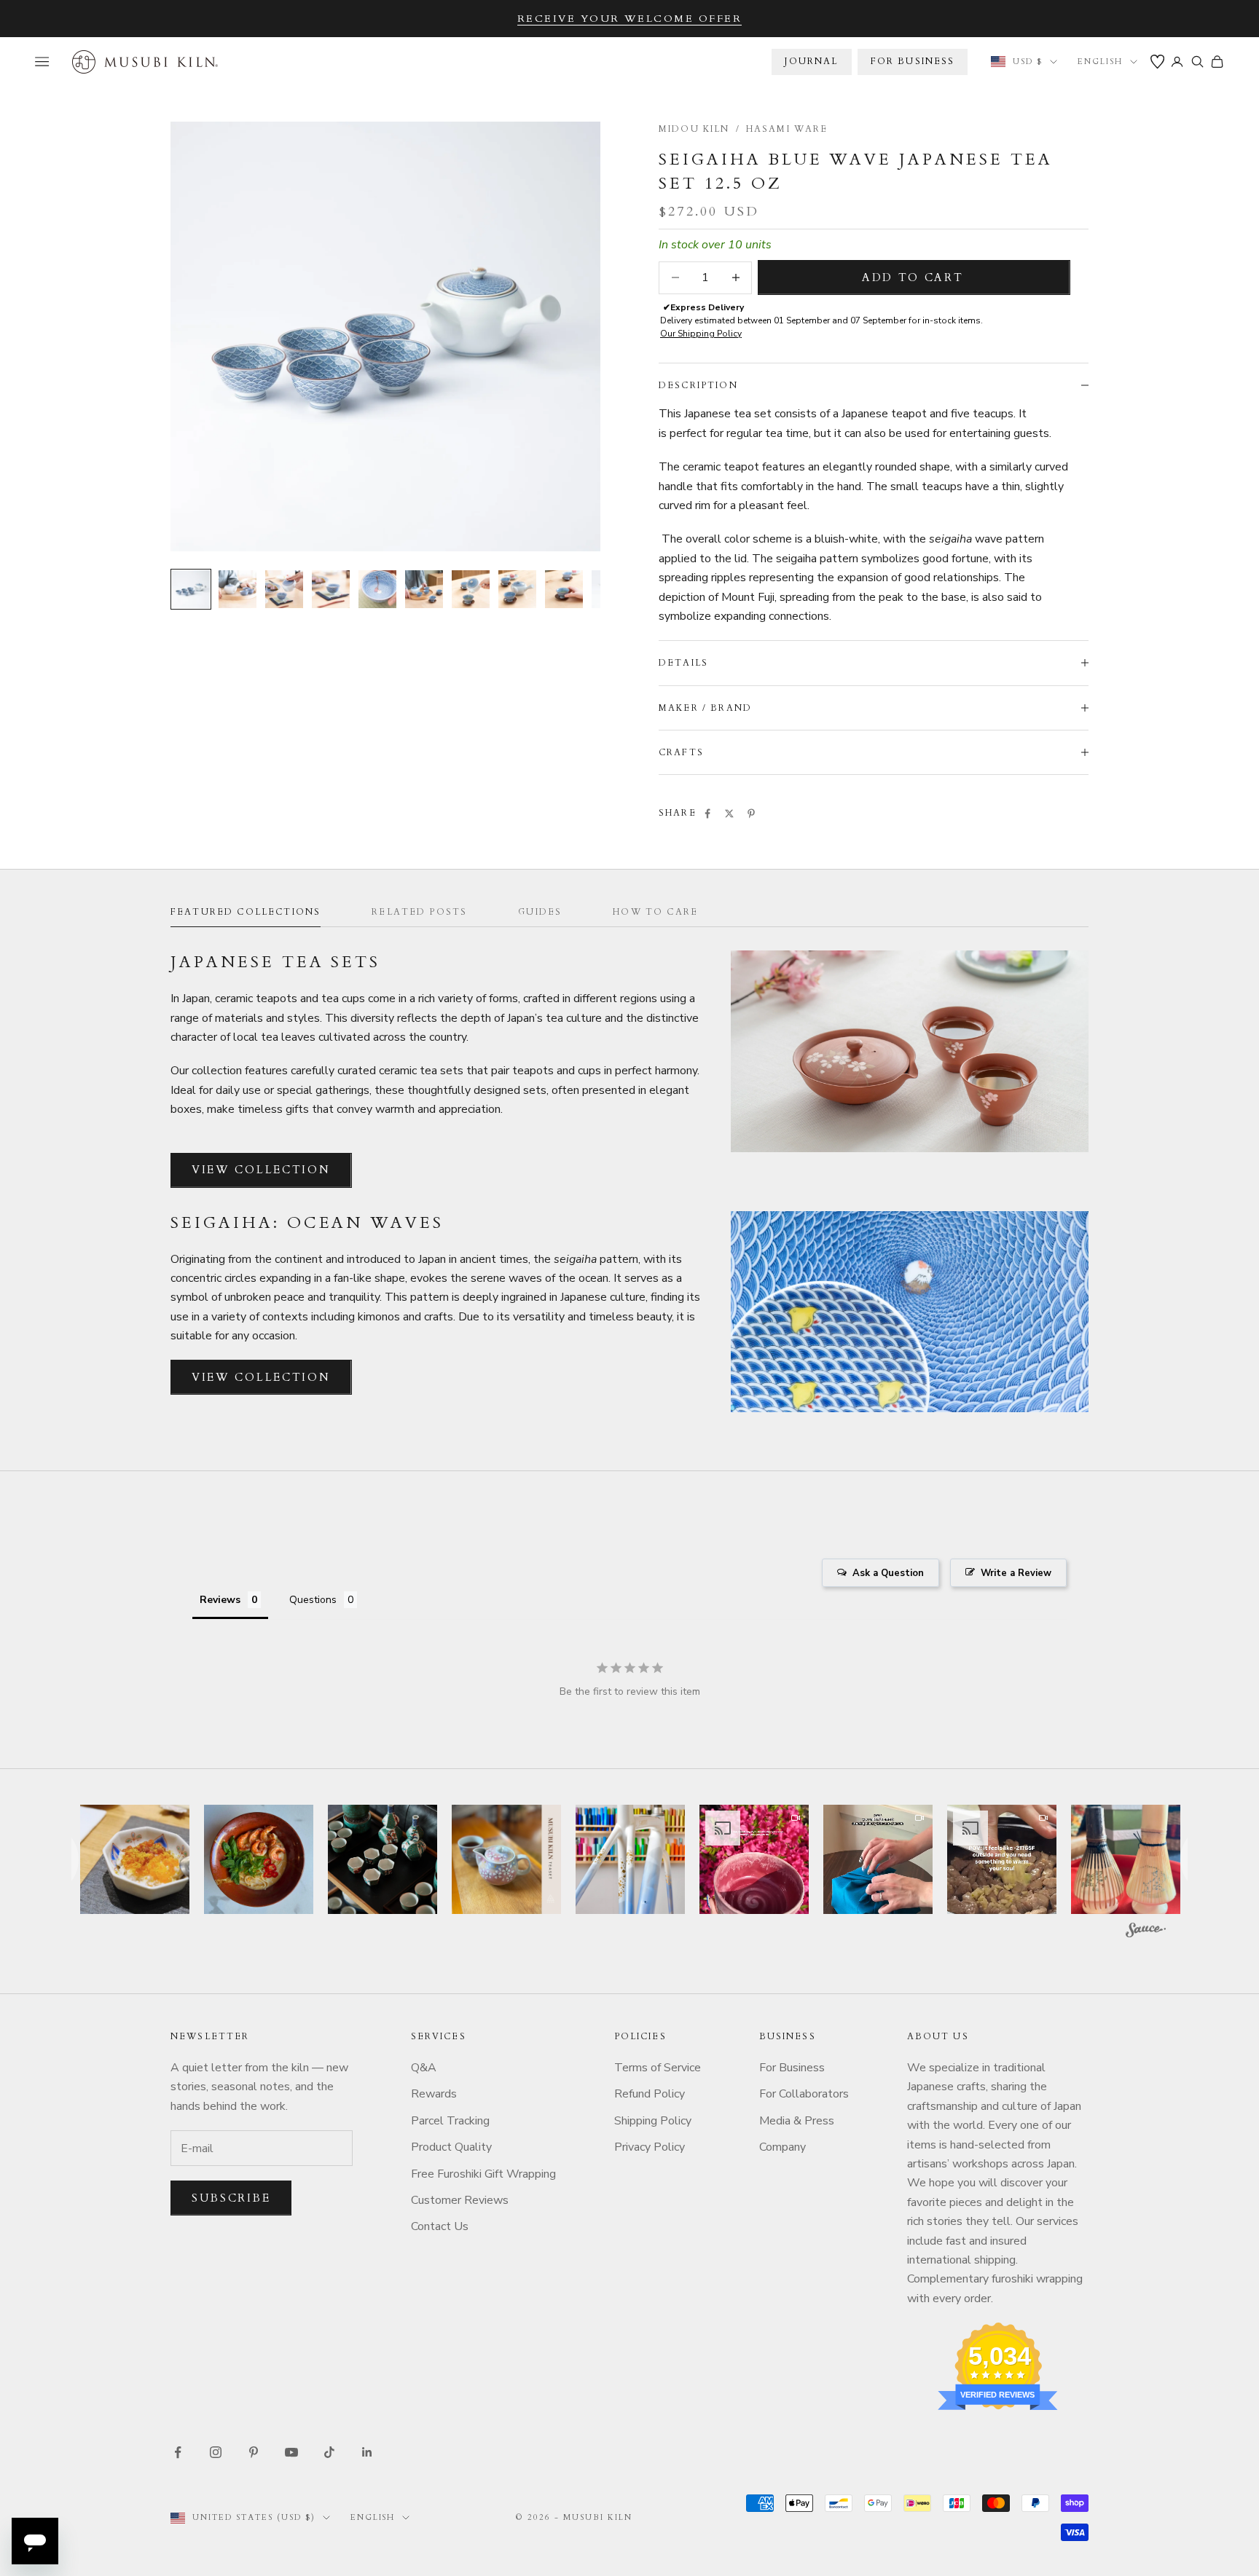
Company (783, 2147)
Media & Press (797, 2121)
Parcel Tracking (450, 2121)
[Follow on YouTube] (291, 2452)
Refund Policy (650, 2094)
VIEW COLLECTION (261, 1170)
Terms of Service (658, 2068)
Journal (811, 61)
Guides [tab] (540, 912)
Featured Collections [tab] (246, 912)
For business (913, 61)
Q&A (424, 2068)
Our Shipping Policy (701, 334)
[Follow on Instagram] (216, 2452)
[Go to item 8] (517, 589)
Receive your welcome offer (630, 19)
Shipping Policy (653, 2121)
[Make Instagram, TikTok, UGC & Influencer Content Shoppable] (1146, 1932)
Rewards (434, 2094)
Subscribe (231, 2198)
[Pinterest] (751, 814)
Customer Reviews (460, 2200)
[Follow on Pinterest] (254, 2452)
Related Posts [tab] (419, 912)
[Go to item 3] (284, 589)
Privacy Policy (650, 2147)
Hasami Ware (787, 129)
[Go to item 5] (377, 589)
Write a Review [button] (1016, 1573)
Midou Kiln (694, 129)
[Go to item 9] (564, 589)
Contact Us (440, 2226)
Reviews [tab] (220, 1600)
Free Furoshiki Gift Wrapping (483, 2174)
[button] (135, 1859)
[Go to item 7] (471, 589)
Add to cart (913, 277)
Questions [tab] (313, 1600)
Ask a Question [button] (888, 1573)
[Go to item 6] (424, 589)
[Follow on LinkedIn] (367, 2452)
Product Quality (451, 2147)
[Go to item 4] (331, 589)
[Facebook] (707, 814)
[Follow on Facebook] (178, 2452)
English (1100, 62)
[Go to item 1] (191, 589)
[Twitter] (729, 814)
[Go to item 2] (238, 589)
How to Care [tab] (655, 912)
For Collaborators (804, 2094)
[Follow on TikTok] (329, 2452)
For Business (792, 2068)
